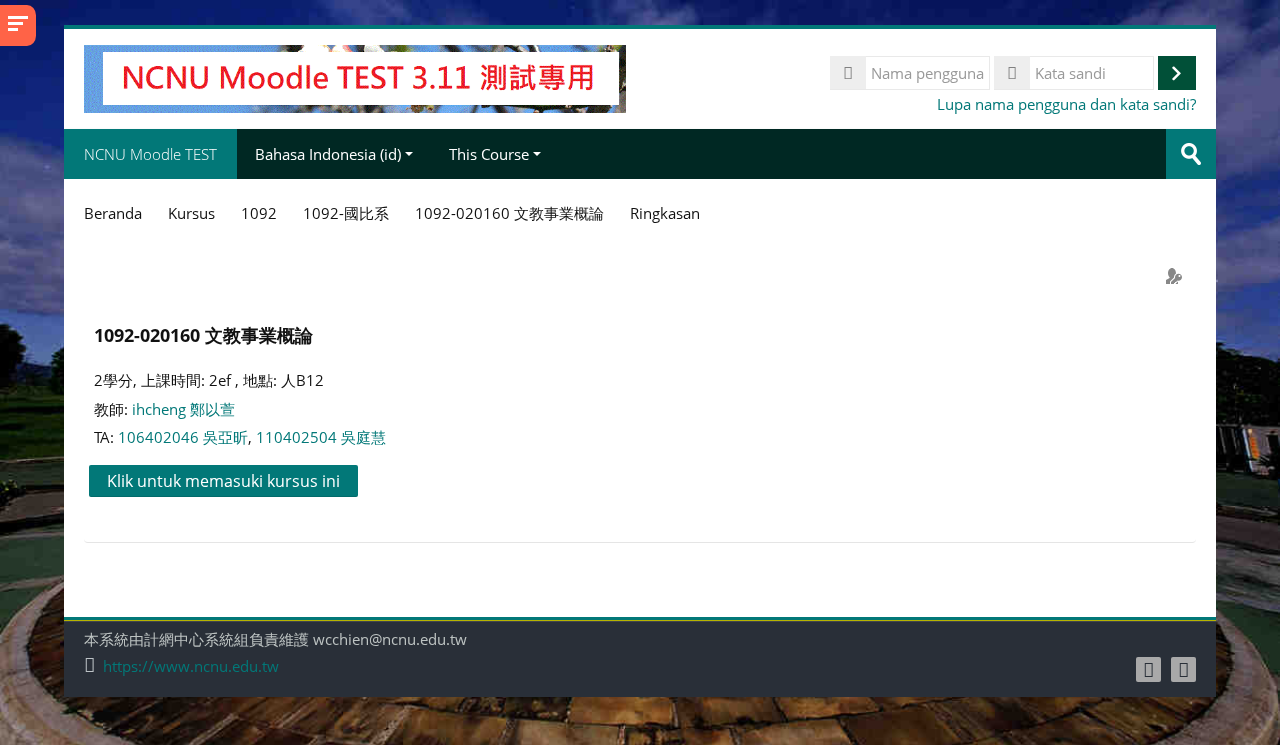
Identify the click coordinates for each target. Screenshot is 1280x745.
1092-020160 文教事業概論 (203, 334)
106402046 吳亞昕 (183, 437)
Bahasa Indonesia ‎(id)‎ (328, 154)
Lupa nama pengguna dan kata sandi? (1066, 104)
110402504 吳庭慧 (321, 437)
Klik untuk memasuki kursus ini (223, 481)
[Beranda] (355, 77)
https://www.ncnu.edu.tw (191, 666)
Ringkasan (665, 213)
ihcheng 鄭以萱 (183, 409)
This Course (489, 154)
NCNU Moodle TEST (150, 154)
